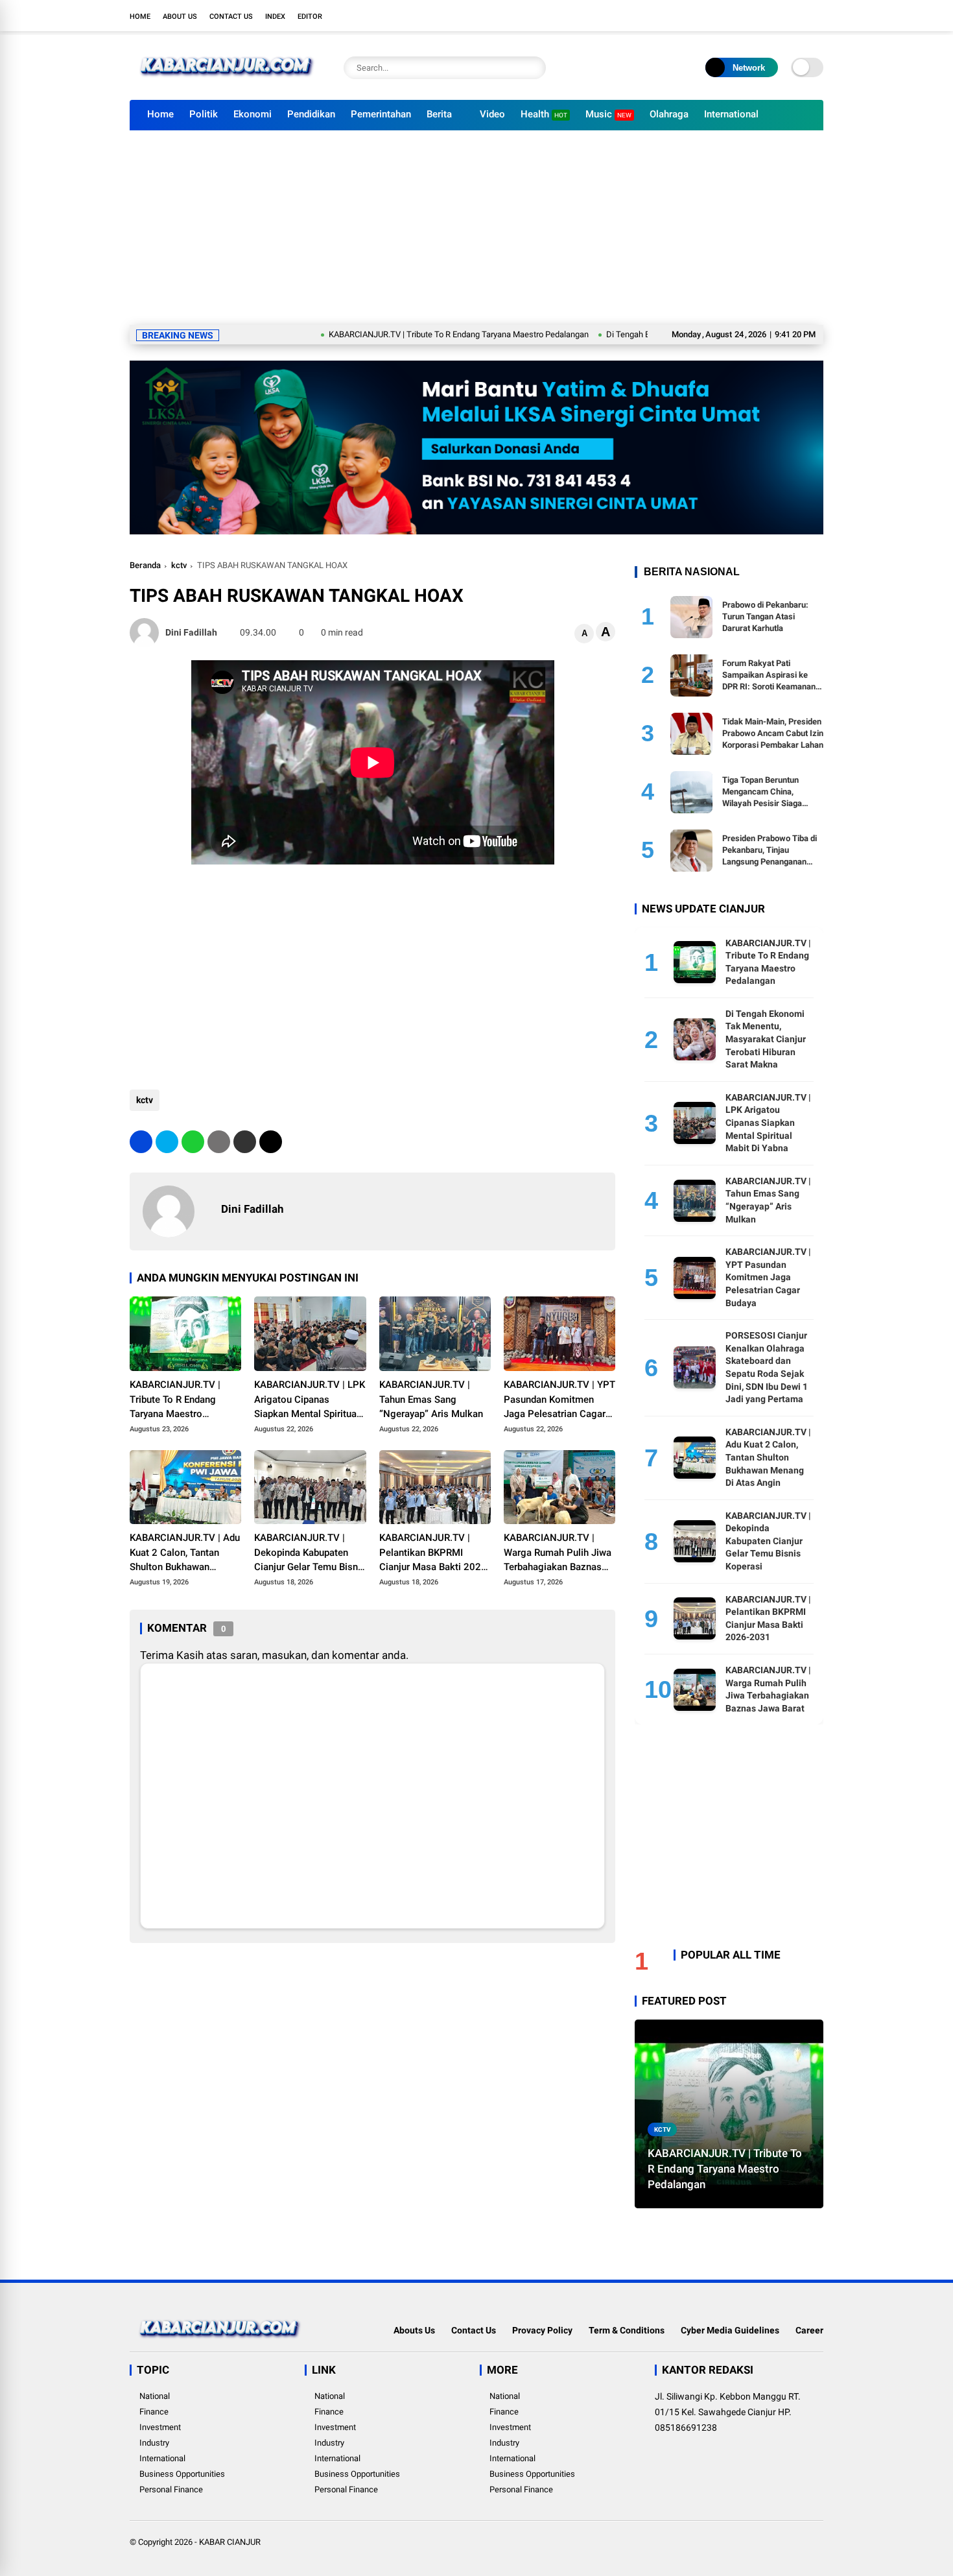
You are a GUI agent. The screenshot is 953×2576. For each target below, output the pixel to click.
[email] (245, 1142)
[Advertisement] (476, 228)
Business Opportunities (182, 2474)
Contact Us (231, 17)
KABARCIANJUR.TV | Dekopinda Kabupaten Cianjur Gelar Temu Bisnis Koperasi (310, 1553)
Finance (154, 2412)
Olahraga (669, 114)
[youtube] (797, 16)
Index (275, 17)
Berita (439, 114)
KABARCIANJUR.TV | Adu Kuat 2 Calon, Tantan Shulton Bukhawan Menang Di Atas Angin (185, 1553)
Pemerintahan (381, 114)
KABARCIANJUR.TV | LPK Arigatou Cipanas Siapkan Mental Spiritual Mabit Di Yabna (310, 1400)
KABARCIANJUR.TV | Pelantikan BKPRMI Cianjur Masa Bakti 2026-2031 (435, 1553)
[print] (219, 1142)
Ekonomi (253, 114)
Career (809, 2330)
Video (492, 114)
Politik (204, 114)
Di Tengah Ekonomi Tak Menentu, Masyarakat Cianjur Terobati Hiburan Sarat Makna (766, 1039)
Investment (160, 2427)
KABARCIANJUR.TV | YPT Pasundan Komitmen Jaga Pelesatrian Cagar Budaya (559, 1400)
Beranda (145, 565)
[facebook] (739, 16)
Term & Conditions (627, 2330)
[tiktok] (817, 16)
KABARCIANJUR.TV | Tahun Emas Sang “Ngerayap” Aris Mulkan (431, 1399)
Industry (154, 2443)
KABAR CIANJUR (230, 2542)
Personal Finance (171, 2489)
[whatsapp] (193, 1142)
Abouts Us (414, 2330)
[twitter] (759, 16)
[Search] (533, 68)
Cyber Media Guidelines (730, 2330)
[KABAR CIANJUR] (227, 83)
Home (140, 17)
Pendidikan (311, 114)
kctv (179, 565)
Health (544, 114)
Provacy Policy (542, 2330)
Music (608, 114)
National (155, 2396)
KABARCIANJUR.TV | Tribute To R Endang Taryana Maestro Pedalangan (390, 334)
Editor (310, 17)
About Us (180, 17)
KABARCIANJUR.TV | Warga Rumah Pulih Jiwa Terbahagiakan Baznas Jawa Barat (558, 1553)
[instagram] (778, 16)
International (731, 114)
